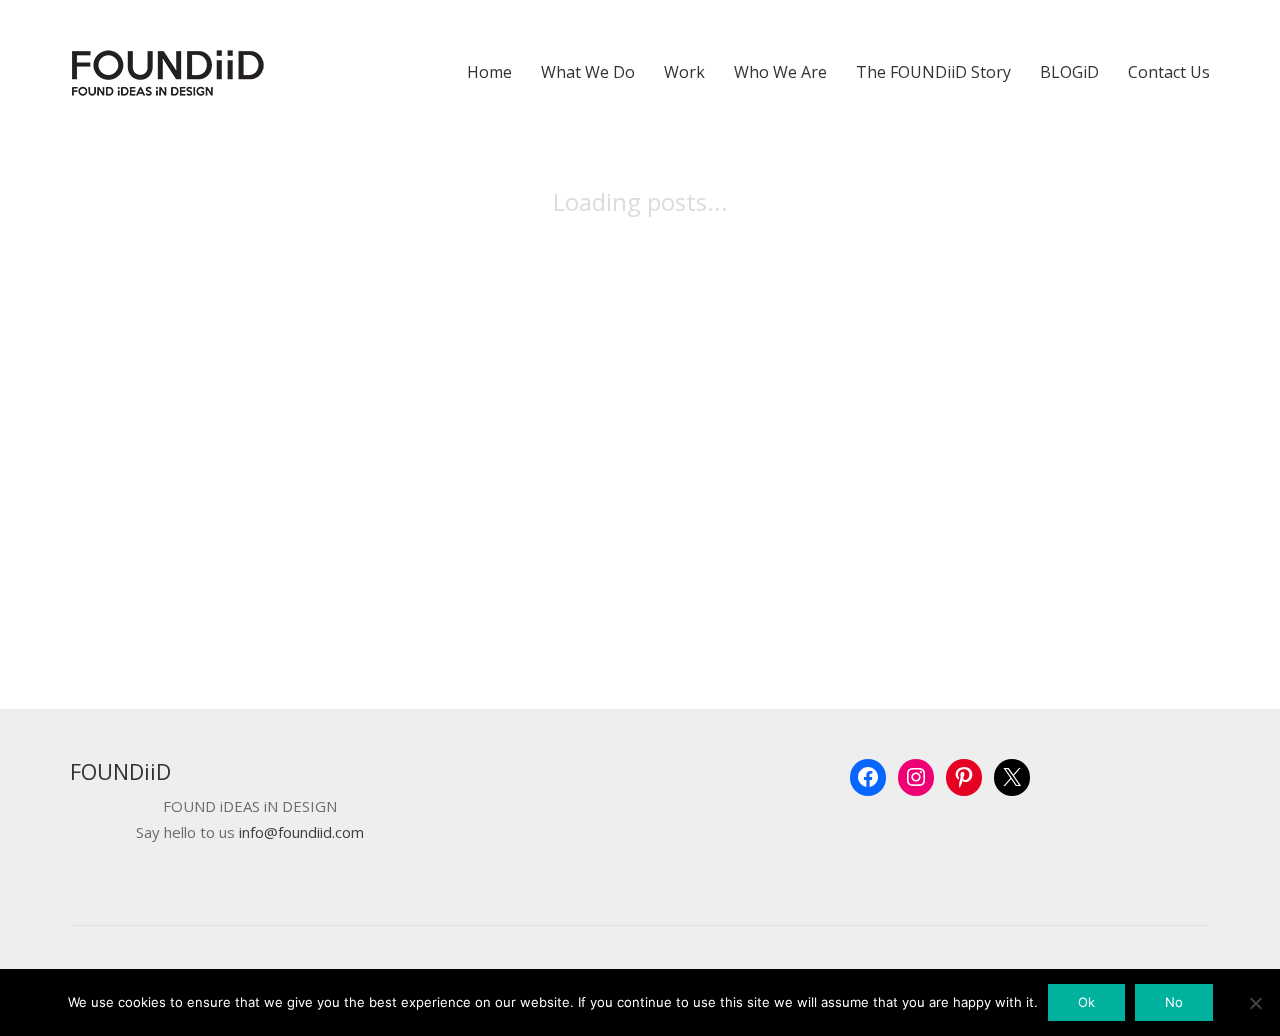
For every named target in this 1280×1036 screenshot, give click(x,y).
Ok (1086, 1002)
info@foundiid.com (301, 832)
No (1174, 1002)
